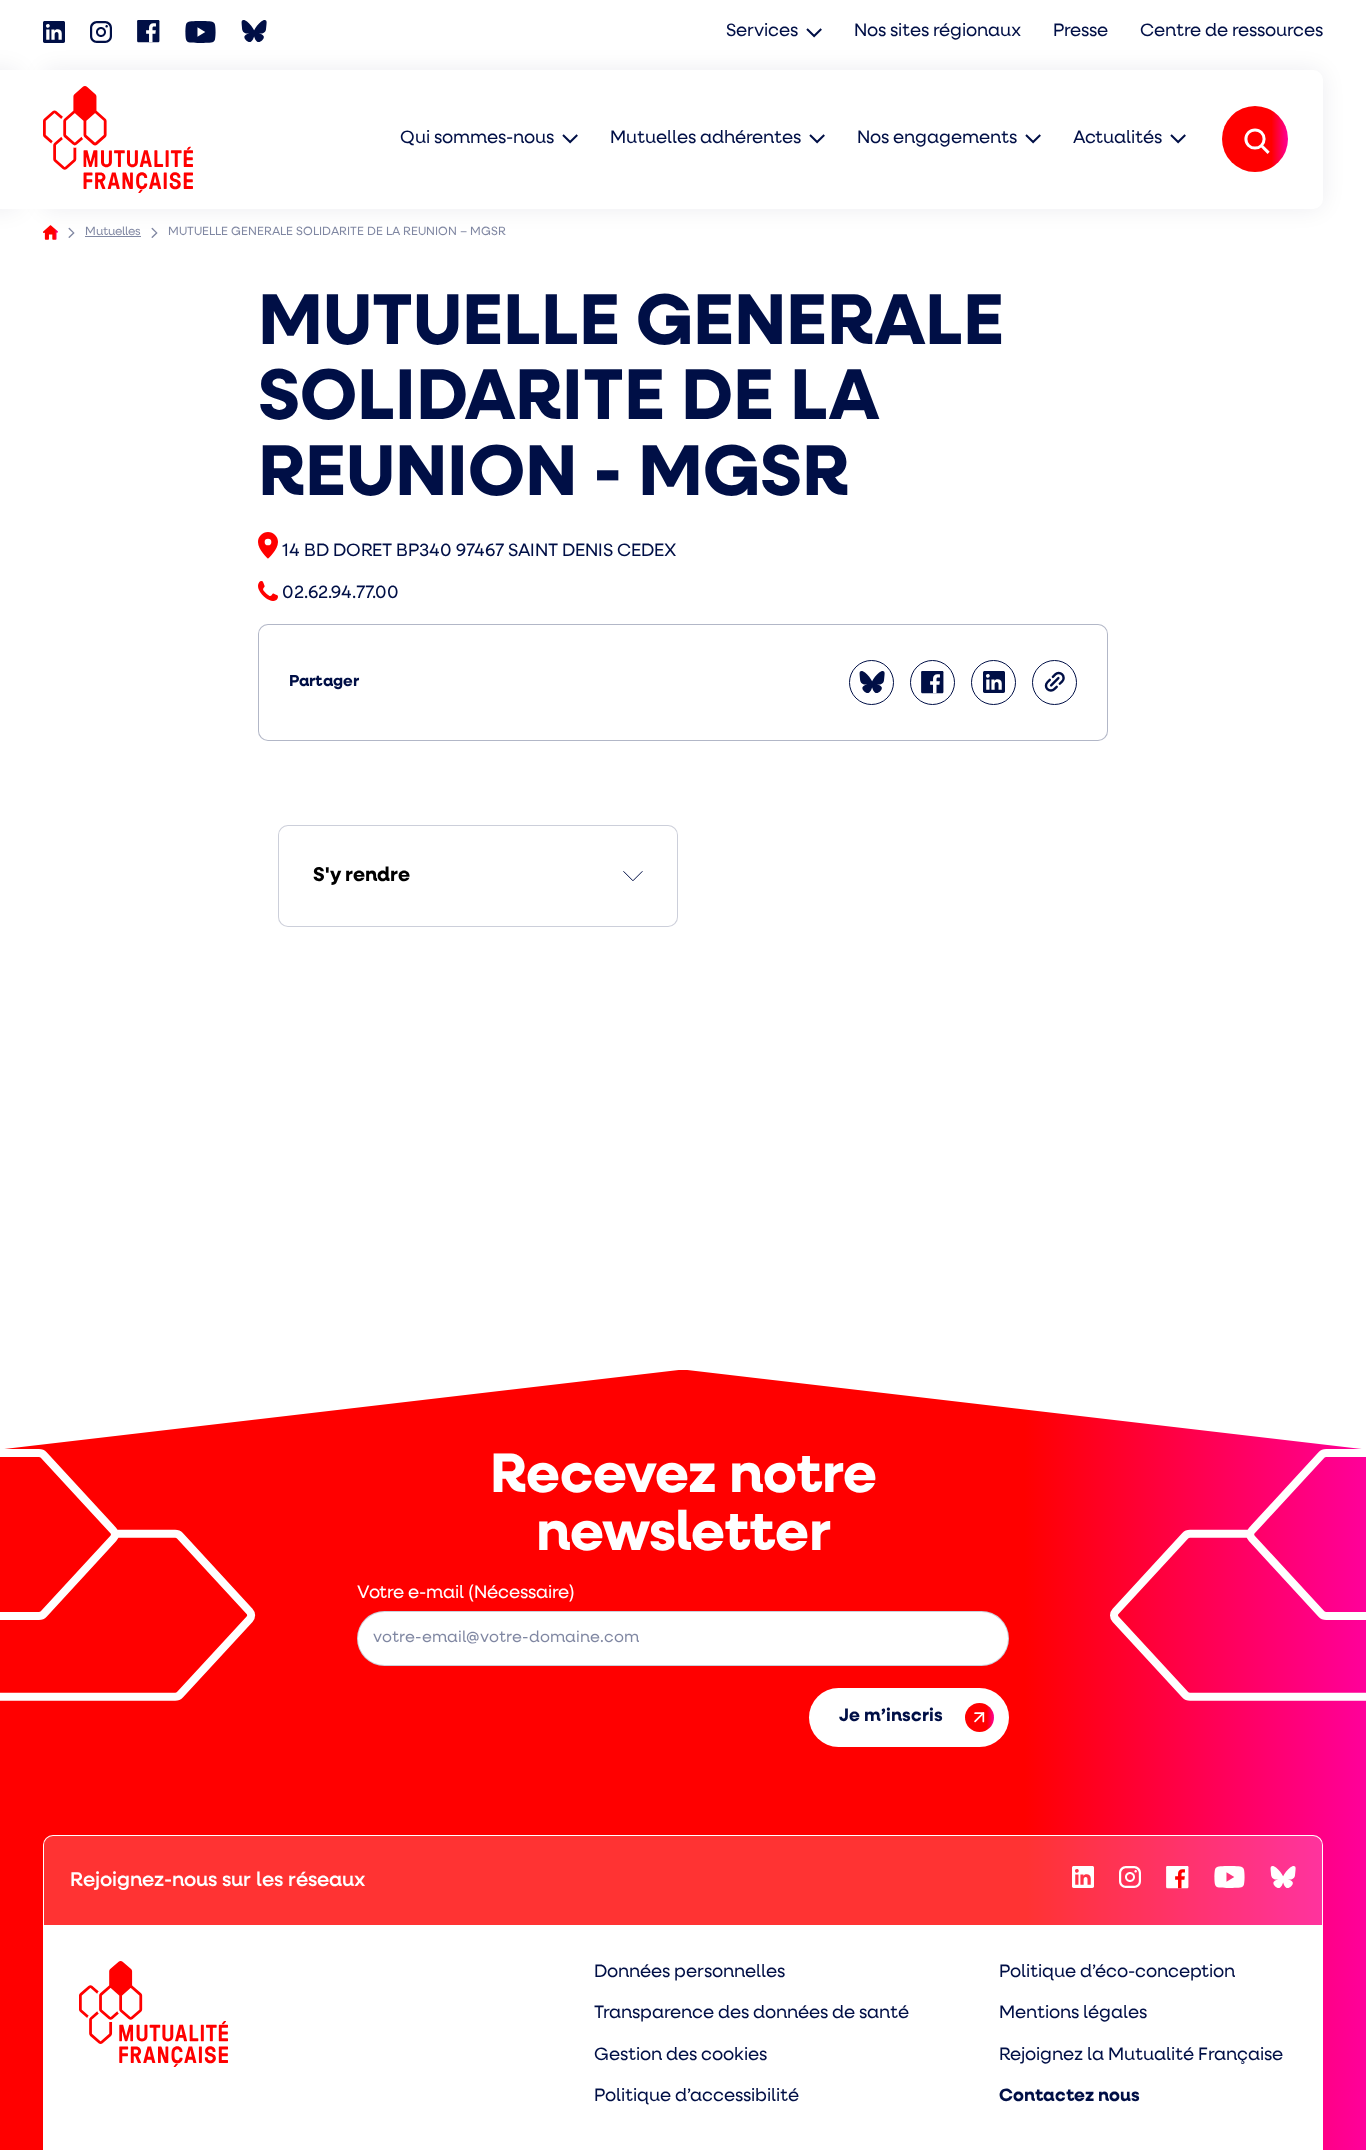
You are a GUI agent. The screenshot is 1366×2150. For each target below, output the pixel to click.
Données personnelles (689, 1973)
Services (762, 32)
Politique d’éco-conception (1117, 1973)
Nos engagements (937, 139)
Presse (1080, 32)
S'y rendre (361, 876)
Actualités (1117, 139)
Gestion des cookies (680, 2056)
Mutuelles (113, 232)
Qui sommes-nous (477, 139)
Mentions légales (1073, 2014)
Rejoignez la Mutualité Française (1141, 2056)
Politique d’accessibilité (696, 2097)
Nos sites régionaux (937, 32)
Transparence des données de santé (751, 2014)
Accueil (50, 232)
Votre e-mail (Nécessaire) (466, 1594)
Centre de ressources (1231, 32)
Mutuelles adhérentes (705, 139)
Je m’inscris (891, 1717)
